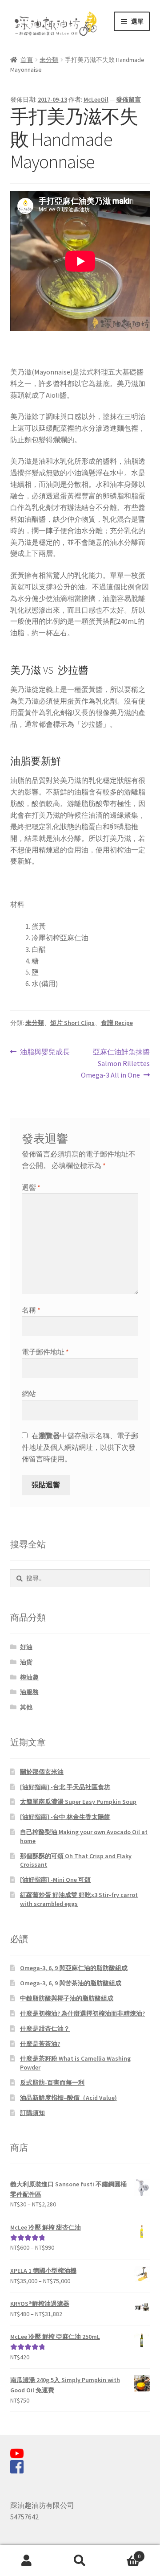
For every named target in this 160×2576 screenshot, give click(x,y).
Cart (124, 2553)
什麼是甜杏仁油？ (45, 2029)
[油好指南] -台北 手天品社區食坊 (65, 1787)
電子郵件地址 (45, 1352)
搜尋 (80, 2561)
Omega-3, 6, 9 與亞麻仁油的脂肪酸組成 (74, 1968)
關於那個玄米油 (42, 1772)
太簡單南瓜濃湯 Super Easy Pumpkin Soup (78, 1802)
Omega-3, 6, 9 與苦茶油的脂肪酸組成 (71, 1983)
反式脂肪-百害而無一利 (52, 2082)
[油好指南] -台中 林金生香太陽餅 (65, 1817)
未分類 (49, 60)
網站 (29, 1394)
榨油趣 (29, 1677)
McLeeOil (96, 99)
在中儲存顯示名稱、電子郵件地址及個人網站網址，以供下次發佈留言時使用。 (80, 1447)
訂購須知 (32, 2113)
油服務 (29, 1692)
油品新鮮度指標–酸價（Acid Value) (68, 2098)
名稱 (31, 1310)
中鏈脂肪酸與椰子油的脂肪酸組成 (67, 1998)
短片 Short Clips (72, 1023)
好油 (26, 1647)
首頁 (27, 60)
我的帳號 (27, 2561)
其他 (26, 1707)
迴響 (31, 1187)
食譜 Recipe (117, 1023)
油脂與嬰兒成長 (45, 1052)
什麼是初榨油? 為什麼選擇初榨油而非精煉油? (82, 2013)
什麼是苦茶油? (40, 2044)
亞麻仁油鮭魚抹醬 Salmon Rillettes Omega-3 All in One (115, 1064)
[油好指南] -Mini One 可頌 (55, 1880)
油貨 (26, 1662)
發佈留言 (128, 99)
